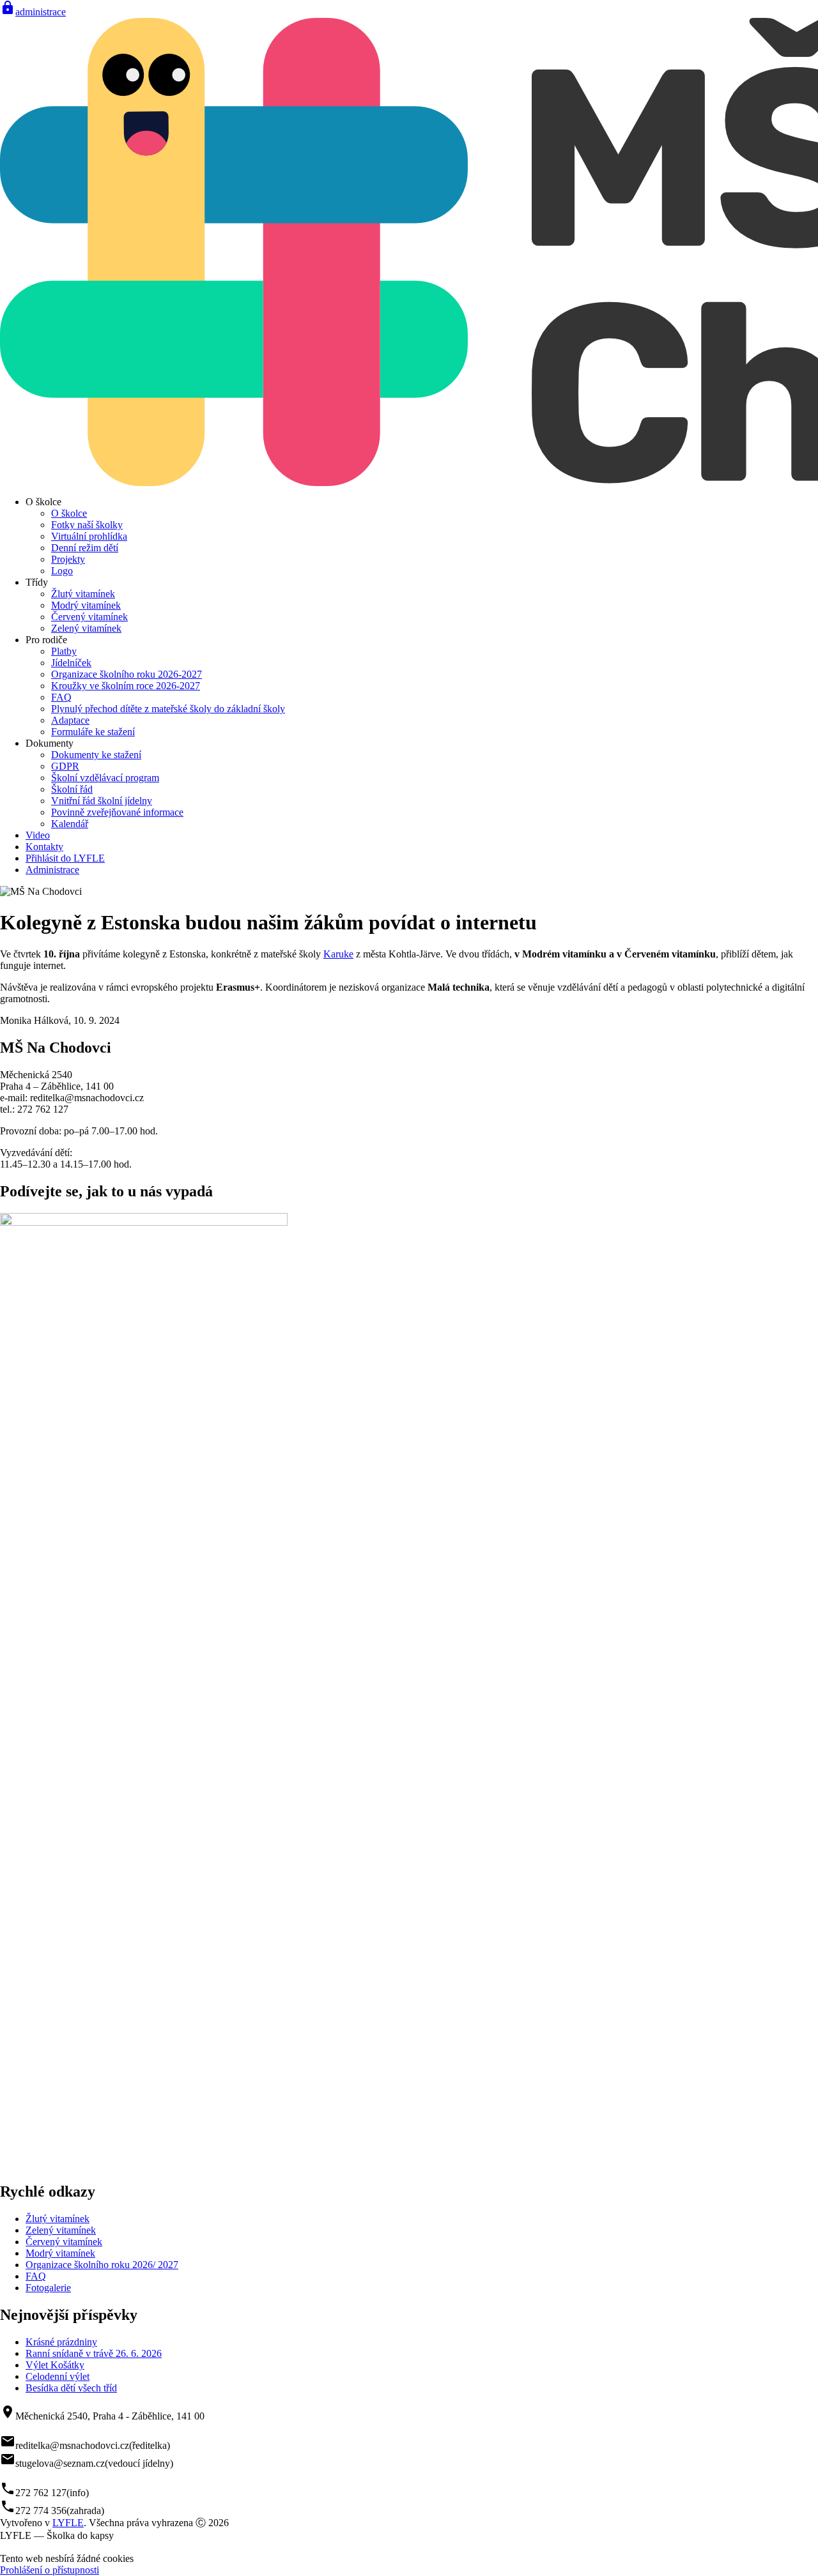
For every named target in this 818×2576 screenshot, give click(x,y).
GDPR (65, 766)
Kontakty (44, 847)
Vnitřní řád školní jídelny (102, 801)
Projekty (68, 559)
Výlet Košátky (55, 2365)
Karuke (338, 954)
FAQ (61, 697)
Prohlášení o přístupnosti (50, 2570)
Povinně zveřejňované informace (117, 812)
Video (38, 835)
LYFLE (68, 2523)
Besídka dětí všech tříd (71, 2388)
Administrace (52, 870)
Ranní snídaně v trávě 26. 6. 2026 (94, 2353)
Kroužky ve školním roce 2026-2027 (126, 686)
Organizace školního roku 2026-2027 (127, 674)
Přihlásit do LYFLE (65, 858)
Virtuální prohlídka (89, 536)
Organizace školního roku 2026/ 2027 (102, 2265)
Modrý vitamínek (86, 605)
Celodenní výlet (58, 2376)
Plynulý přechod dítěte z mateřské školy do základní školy (168, 709)
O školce (69, 513)
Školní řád (72, 789)
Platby (64, 651)
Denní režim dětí (85, 548)
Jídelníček (71, 663)
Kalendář (70, 824)
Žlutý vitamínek (83, 594)
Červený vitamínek (89, 617)
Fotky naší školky (87, 525)
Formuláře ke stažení (93, 732)
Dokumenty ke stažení (96, 755)
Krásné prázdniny (61, 2342)
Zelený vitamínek (86, 628)
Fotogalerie (48, 2288)
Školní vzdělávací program (105, 778)
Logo (62, 571)
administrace (33, 12)
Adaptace (70, 720)
